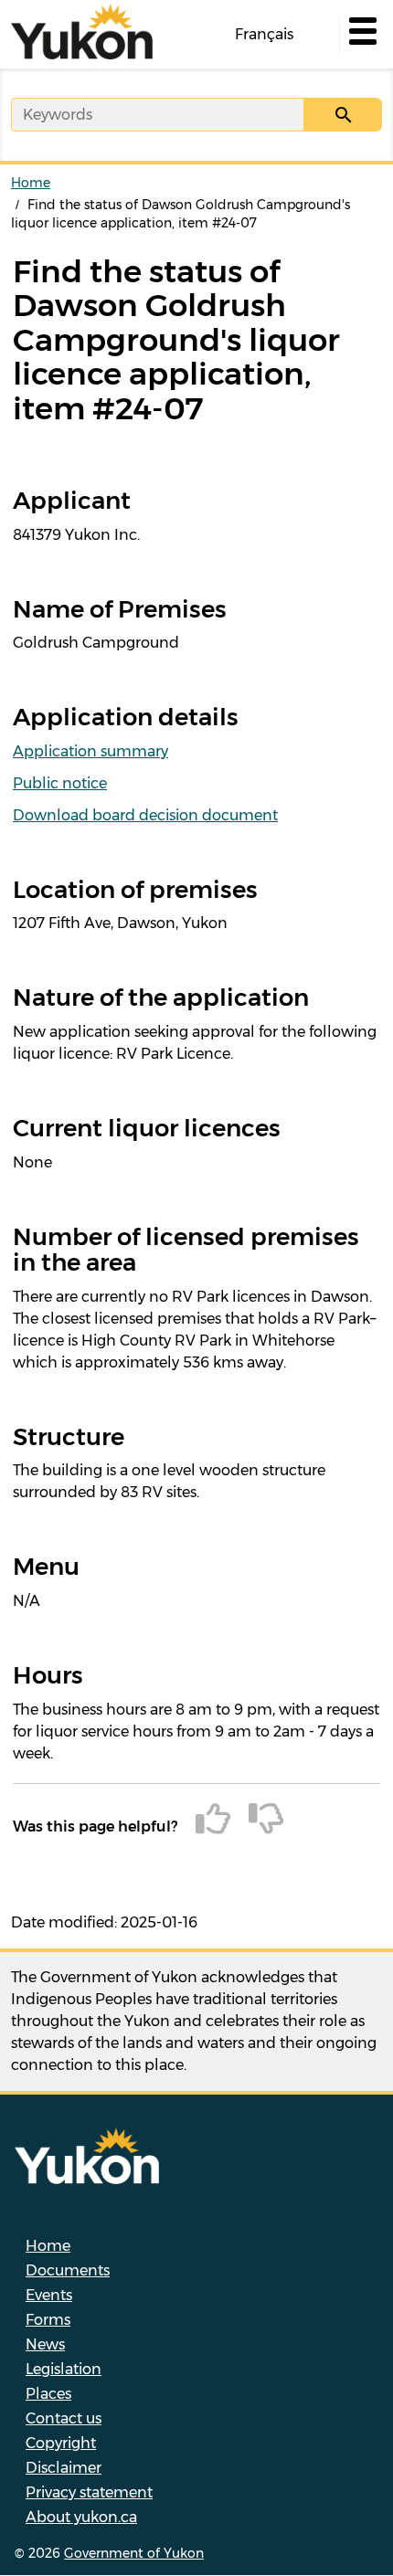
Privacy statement (89, 2492)
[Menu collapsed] (361, 35)
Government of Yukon (134, 2553)
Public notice (60, 783)
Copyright (61, 2443)
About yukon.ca (81, 2517)
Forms (48, 2320)
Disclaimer (64, 2468)
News (45, 2344)
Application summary (90, 751)
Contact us (64, 2418)
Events (49, 2295)
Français (264, 34)
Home (31, 183)
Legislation (64, 2369)
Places (48, 2394)
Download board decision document (145, 815)
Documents (68, 2270)
